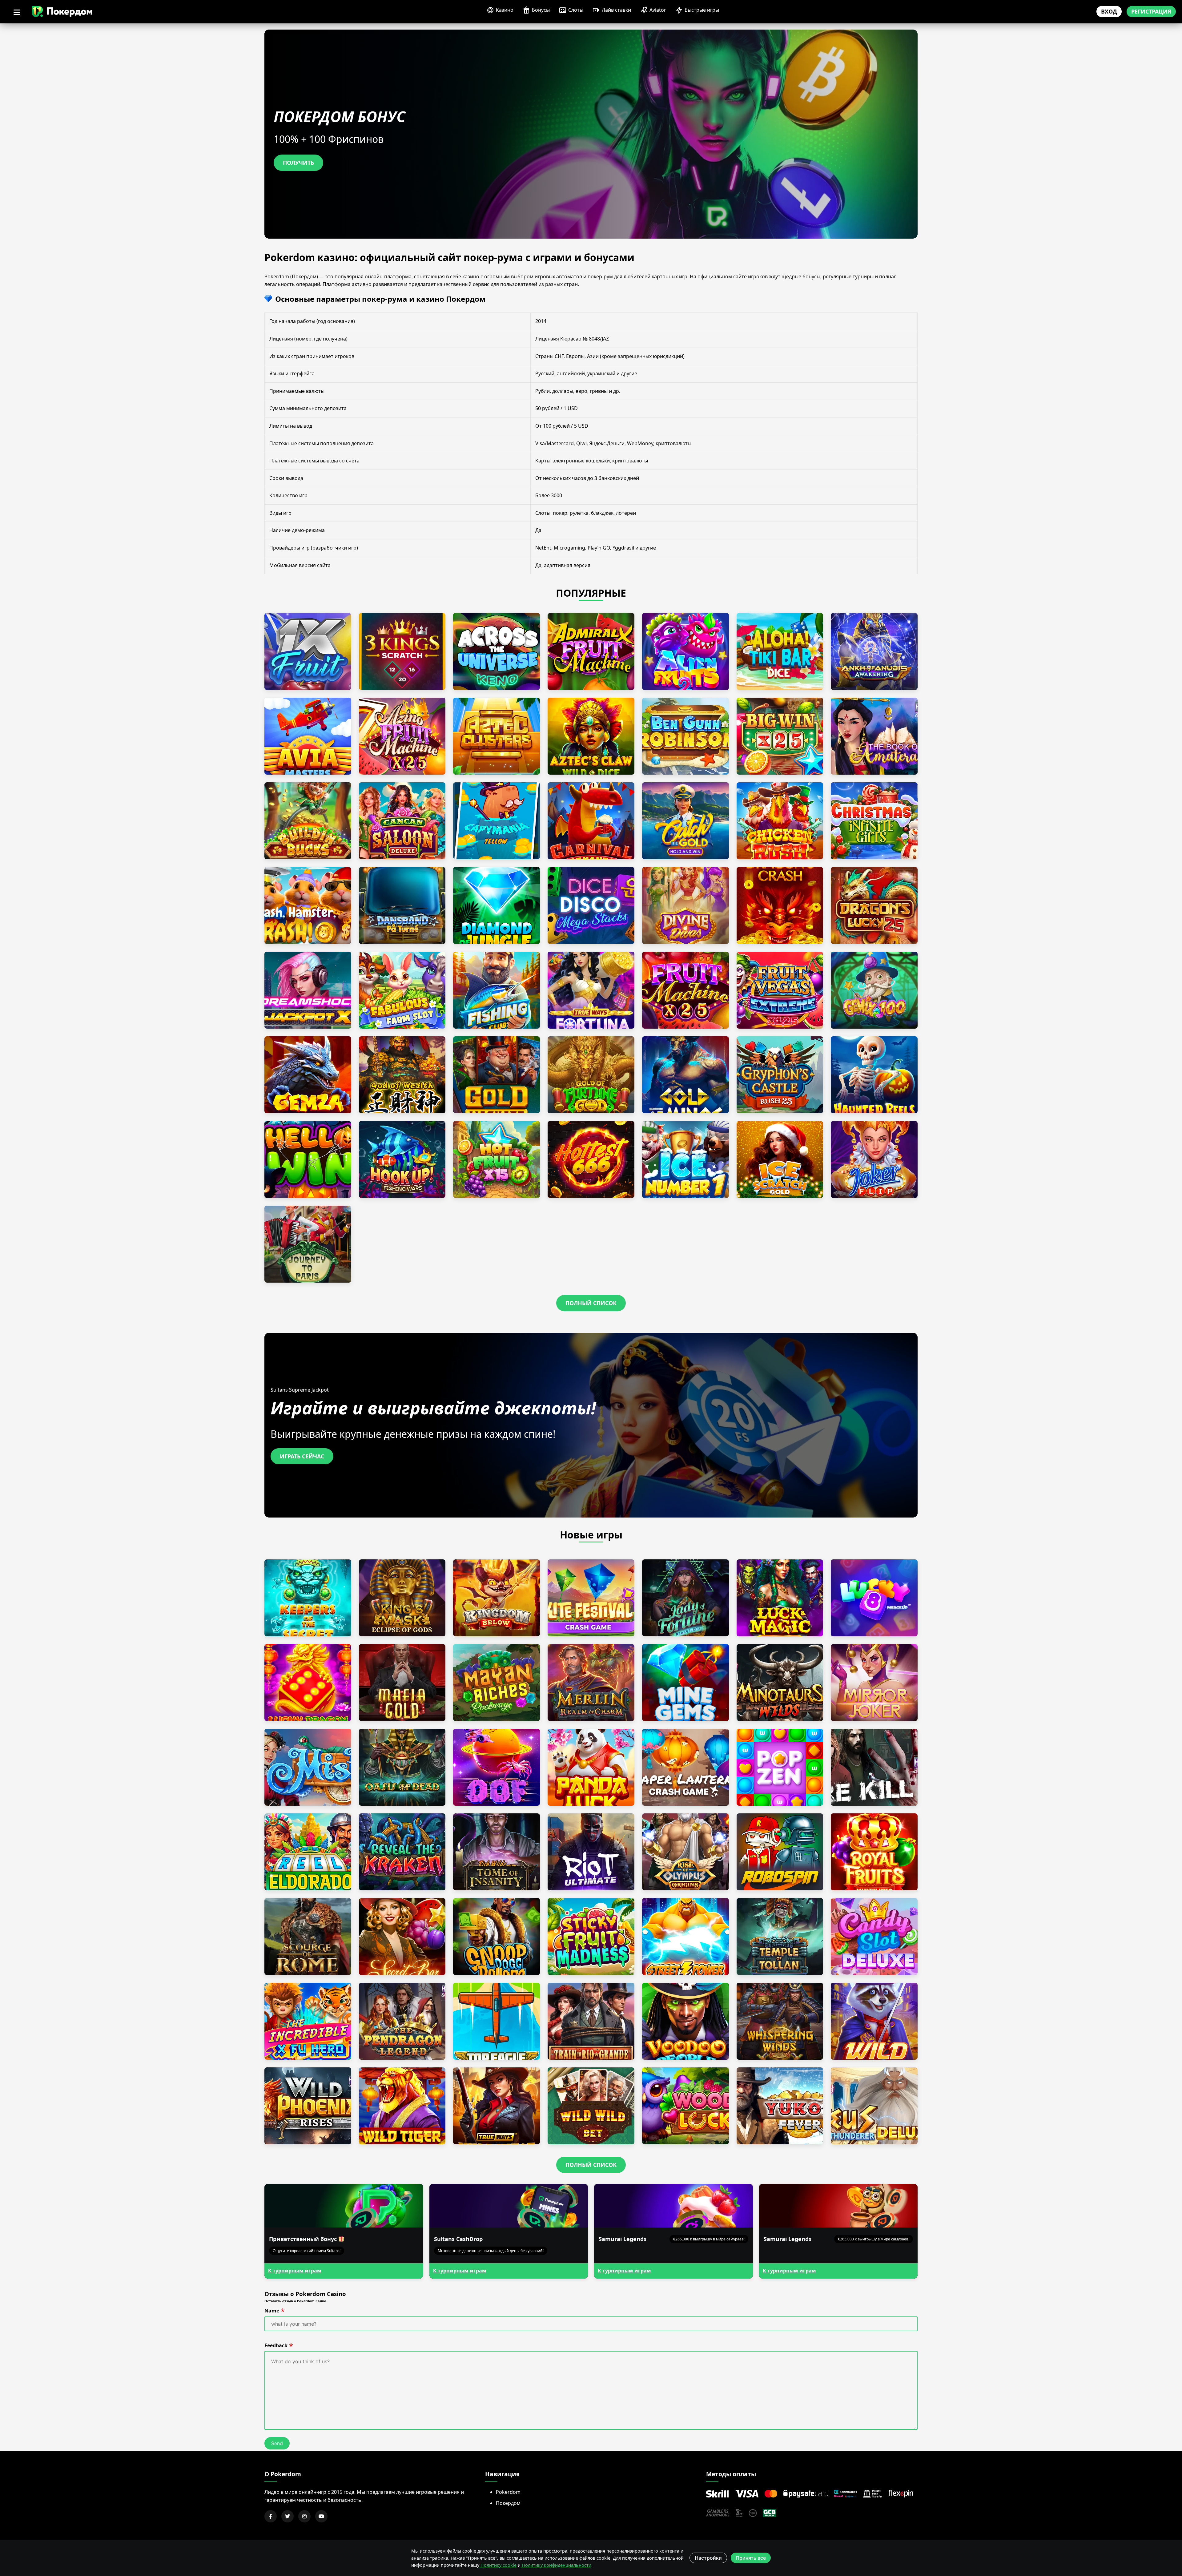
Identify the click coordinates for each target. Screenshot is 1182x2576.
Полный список (591, 1303)
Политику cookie (498, 2565)
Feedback (276, 2345)
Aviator (658, 10)
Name (272, 2311)
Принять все (751, 2558)
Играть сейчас (302, 1456)
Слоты (576, 10)
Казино (505, 10)
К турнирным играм (295, 2271)
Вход (1109, 11)
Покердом (508, 2503)
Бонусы (541, 10)
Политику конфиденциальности (556, 2565)
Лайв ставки (616, 10)
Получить (298, 163)
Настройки (708, 2558)
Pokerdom (508, 2492)
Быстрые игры (702, 10)
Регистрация (1151, 11)
